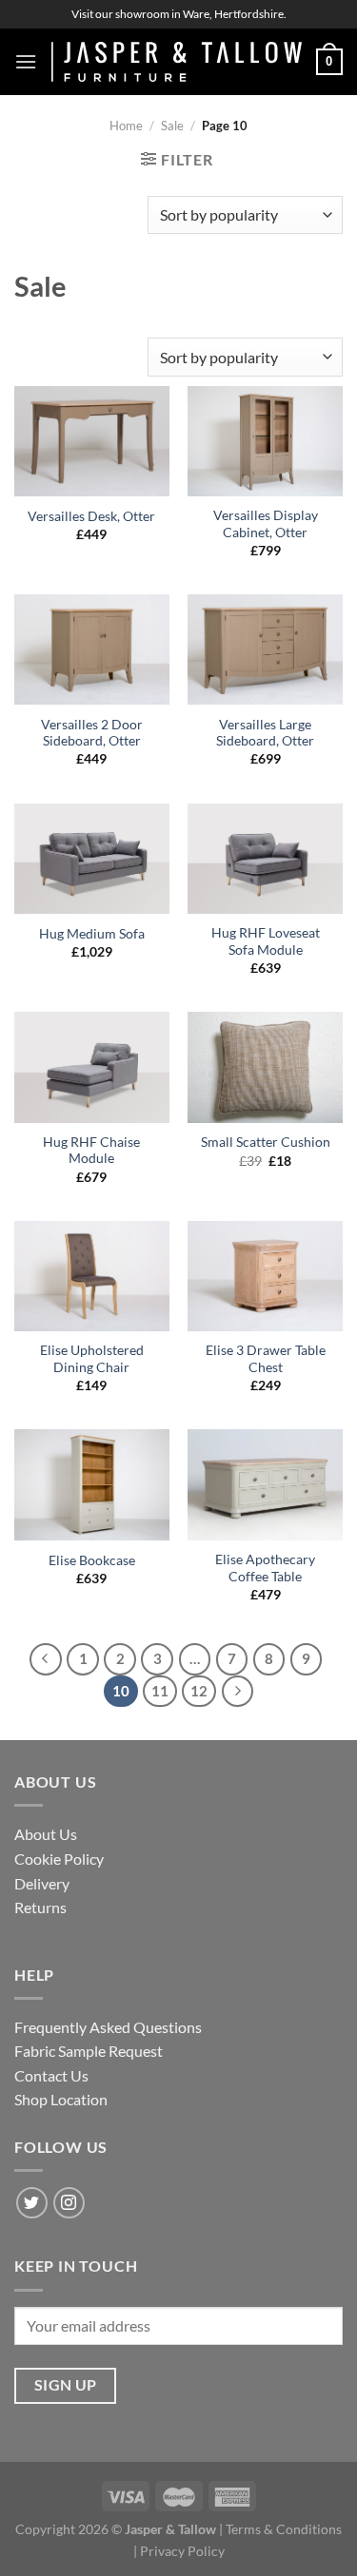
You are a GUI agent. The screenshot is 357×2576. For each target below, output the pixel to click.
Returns (40, 1907)
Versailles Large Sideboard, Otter (265, 733)
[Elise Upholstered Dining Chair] (92, 1276)
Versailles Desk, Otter (91, 516)
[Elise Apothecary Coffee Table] (265, 1484)
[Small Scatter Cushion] (265, 1067)
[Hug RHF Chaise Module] (92, 1067)
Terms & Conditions (284, 2529)
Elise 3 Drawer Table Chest (266, 1359)
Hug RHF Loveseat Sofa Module (266, 941)
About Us (46, 1834)
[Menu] (26, 61)
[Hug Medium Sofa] (92, 859)
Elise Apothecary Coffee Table (265, 1568)
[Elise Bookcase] (92, 1484)
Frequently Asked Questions (108, 2027)
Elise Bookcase (92, 1560)
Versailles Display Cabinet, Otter (266, 524)
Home (126, 126)
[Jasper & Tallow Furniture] (177, 62)
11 (160, 1691)
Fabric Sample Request (89, 2051)
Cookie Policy (59, 1859)
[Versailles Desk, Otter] (92, 441)
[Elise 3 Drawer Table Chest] (265, 1276)
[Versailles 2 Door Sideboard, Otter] (92, 649)
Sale (172, 126)
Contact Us (51, 2075)
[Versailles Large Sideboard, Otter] (265, 649)
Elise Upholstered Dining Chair (92, 1359)
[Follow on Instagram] (69, 2203)
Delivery (42, 1883)
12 (199, 1691)
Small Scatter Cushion (266, 1142)
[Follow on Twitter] (32, 2203)
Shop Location (61, 2099)
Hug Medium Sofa (92, 934)
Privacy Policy (182, 2551)
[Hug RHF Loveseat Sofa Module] (265, 859)
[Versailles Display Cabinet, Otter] (265, 441)
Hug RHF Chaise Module (91, 1151)
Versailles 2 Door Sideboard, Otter (92, 733)
